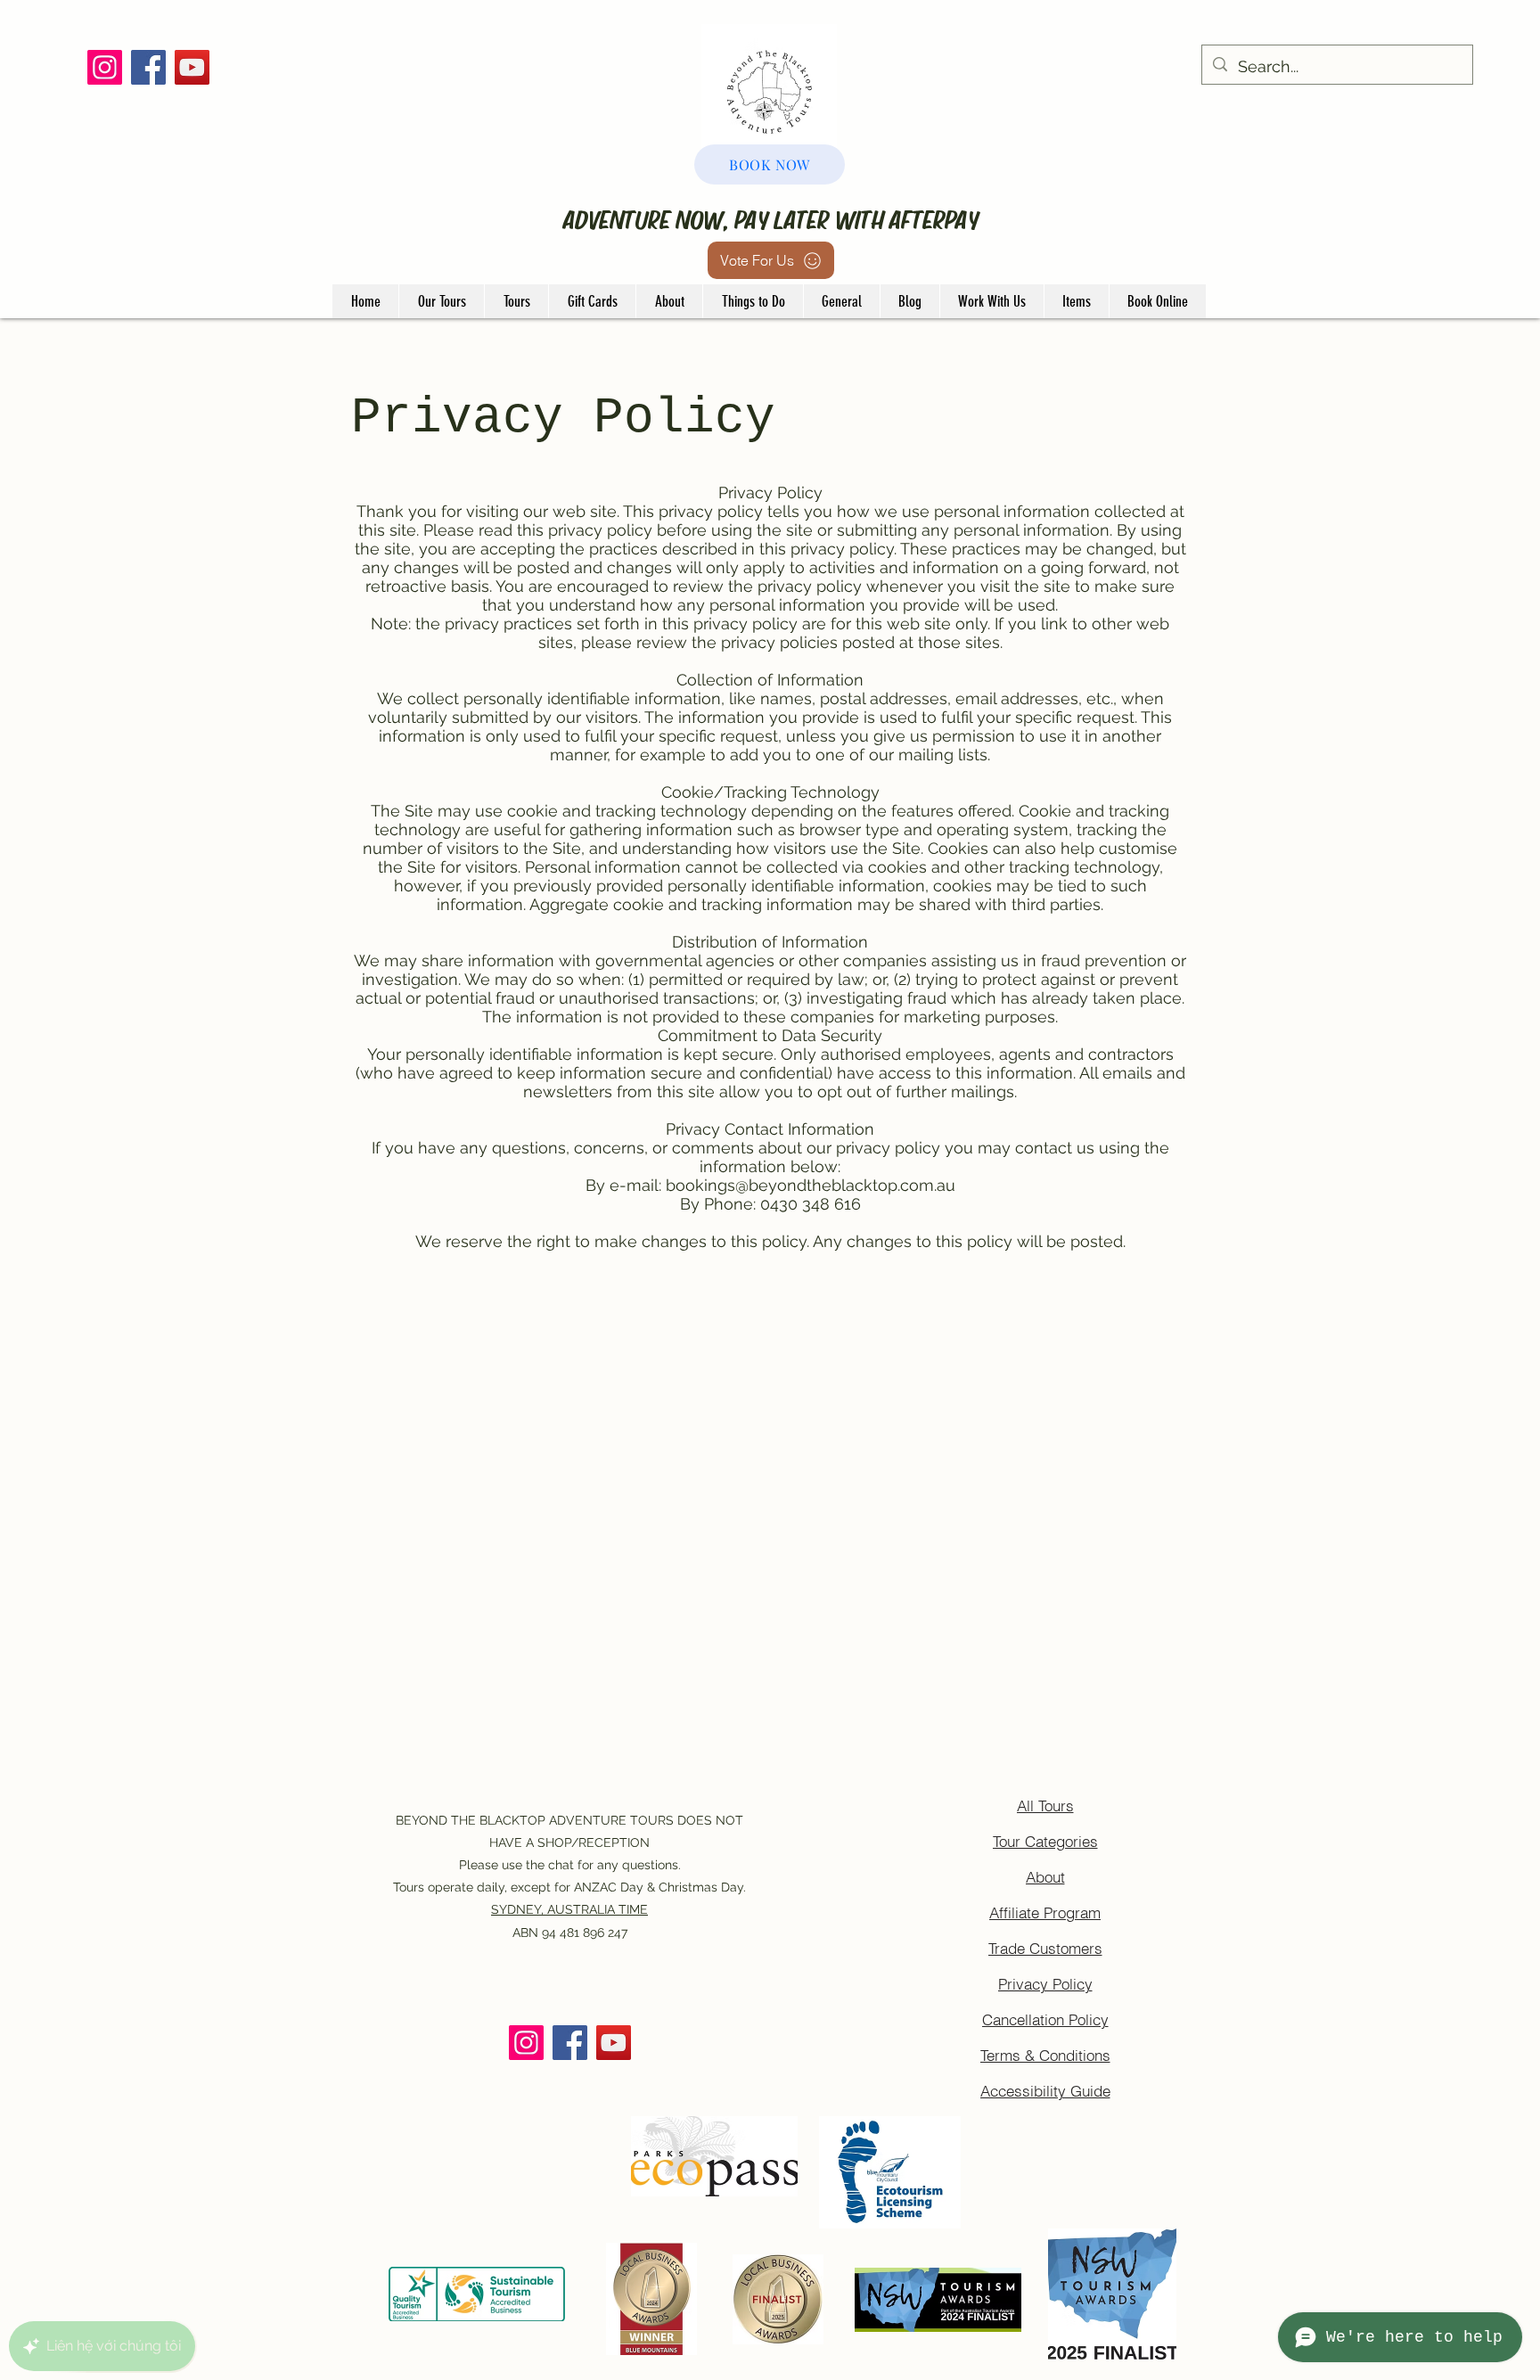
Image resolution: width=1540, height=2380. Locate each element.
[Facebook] (148, 67)
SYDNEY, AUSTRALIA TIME (569, 1909)
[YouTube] (192, 67)
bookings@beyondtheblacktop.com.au (811, 1185)
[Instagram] (105, 67)
